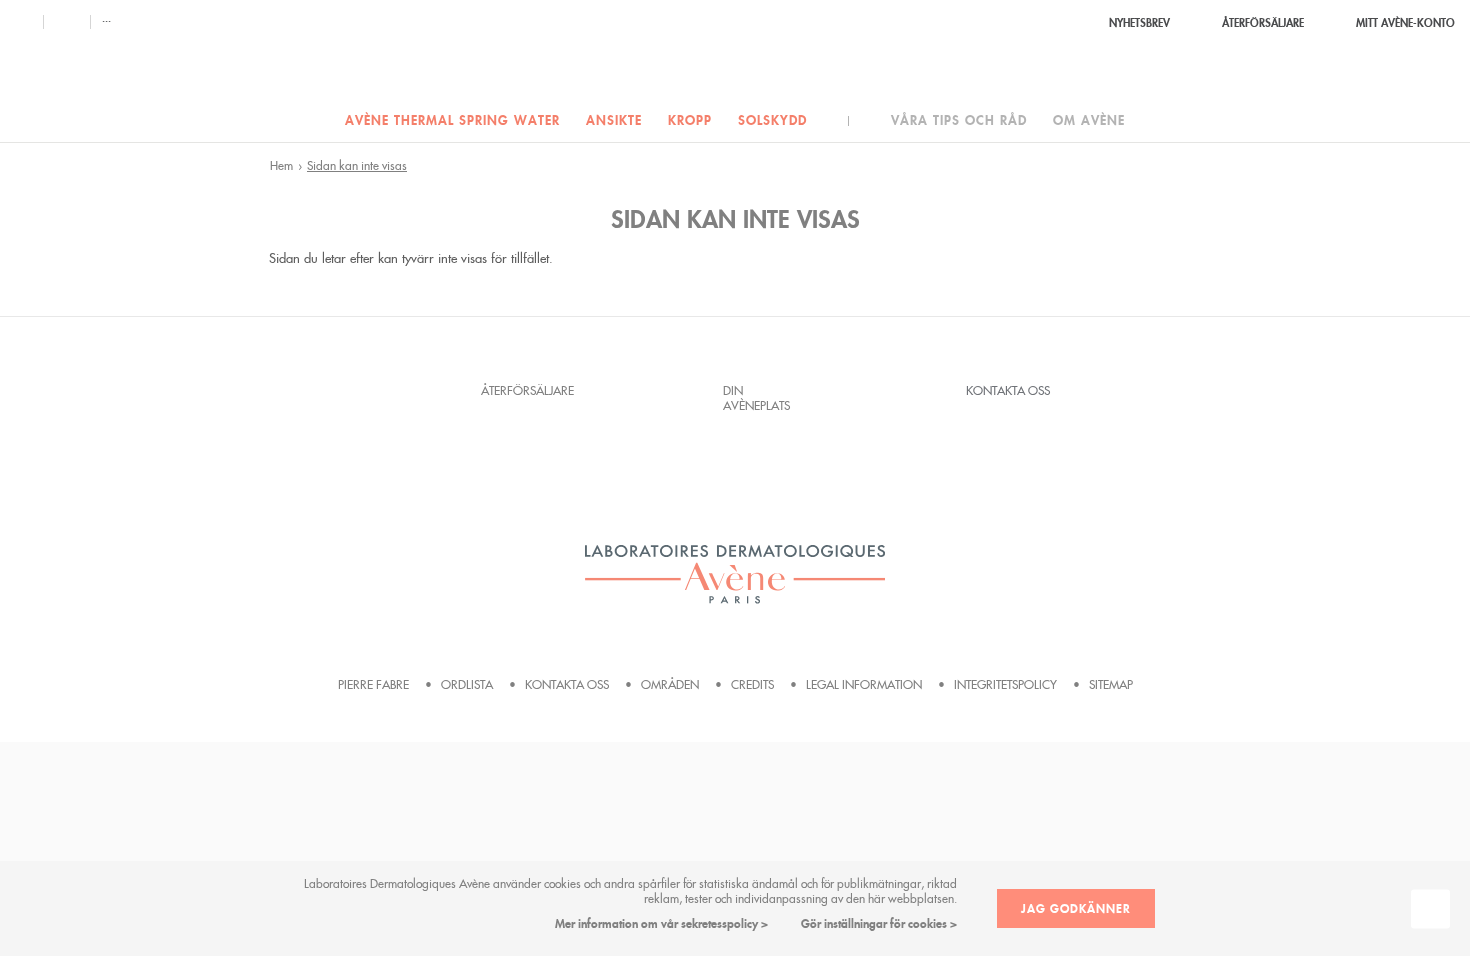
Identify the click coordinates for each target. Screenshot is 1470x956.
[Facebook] (23, 21)
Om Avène (1089, 120)
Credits (752, 684)
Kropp (690, 120)
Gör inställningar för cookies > (879, 923)
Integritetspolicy (1005, 684)
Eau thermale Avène (735, 52)
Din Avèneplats (756, 398)
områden (670, 684)
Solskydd (772, 120)
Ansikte (614, 120)
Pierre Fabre (373, 684)
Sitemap (1111, 684)
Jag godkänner (1076, 908)
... (106, 18)
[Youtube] (66, 21)
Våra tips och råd (959, 120)
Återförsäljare (523, 390)
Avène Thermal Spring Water (452, 120)
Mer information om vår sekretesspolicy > (661, 923)
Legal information (864, 684)
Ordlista (467, 684)
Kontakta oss (1008, 390)
